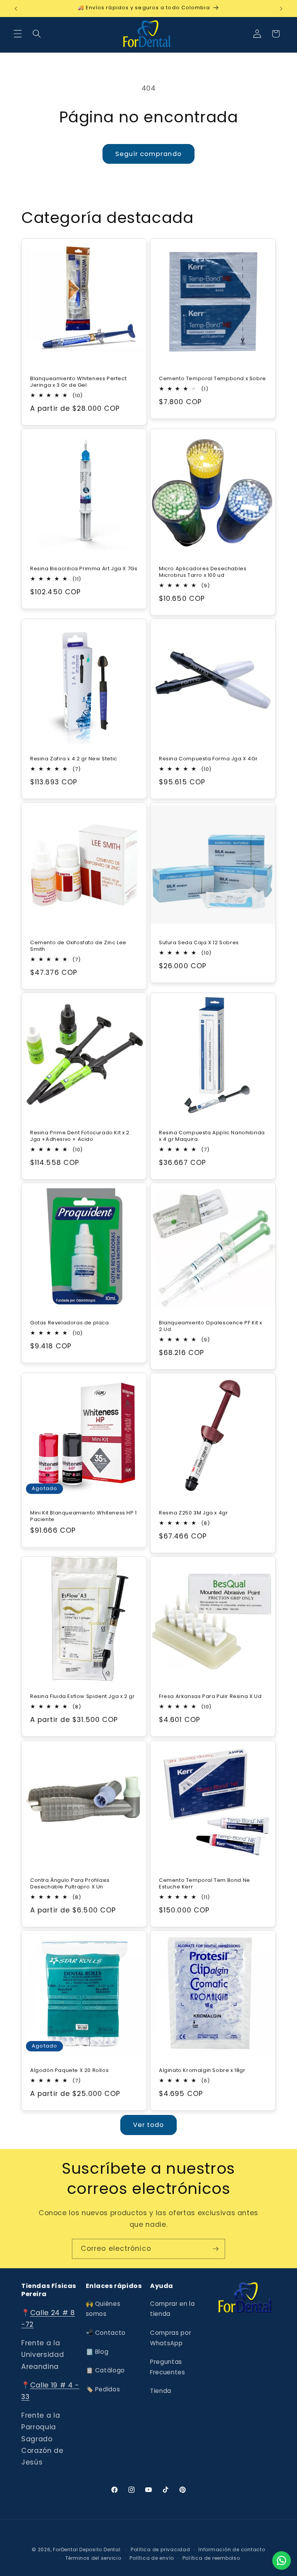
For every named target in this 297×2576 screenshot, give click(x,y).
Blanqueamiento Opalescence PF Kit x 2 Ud (211, 1326)
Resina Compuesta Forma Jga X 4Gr (208, 759)
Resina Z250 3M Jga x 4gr (193, 1513)
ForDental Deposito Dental (87, 2549)
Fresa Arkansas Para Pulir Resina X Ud (210, 1697)
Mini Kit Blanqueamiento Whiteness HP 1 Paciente (84, 1516)
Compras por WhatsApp (171, 2338)
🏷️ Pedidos (103, 2389)
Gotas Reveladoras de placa (70, 1323)
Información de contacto (232, 2549)
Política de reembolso (211, 2558)
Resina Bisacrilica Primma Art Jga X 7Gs (84, 569)
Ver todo (149, 2125)
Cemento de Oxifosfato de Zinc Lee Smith (78, 946)
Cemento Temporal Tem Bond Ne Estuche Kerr (205, 1883)
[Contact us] (282, 2561)
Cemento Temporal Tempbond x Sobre (213, 379)
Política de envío (152, 2558)
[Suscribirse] (215, 2249)
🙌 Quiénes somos (103, 2309)
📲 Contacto (106, 2333)
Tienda (161, 2391)
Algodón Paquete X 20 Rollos (69, 2071)
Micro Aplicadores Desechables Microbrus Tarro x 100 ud (203, 572)
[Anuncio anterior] (16, 9)
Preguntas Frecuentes (168, 2367)
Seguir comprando (148, 154)
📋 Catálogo (106, 2370)
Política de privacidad (160, 2549)
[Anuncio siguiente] (281, 9)
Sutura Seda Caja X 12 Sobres (199, 942)
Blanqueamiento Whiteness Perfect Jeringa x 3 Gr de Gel (78, 382)
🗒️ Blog (97, 2352)
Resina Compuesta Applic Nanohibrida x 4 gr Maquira (212, 1136)
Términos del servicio (93, 2558)
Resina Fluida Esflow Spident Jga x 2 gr (82, 1697)
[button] (18, 34)
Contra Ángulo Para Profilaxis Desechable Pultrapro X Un (70, 1883)
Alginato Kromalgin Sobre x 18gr (202, 2071)
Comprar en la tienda (172, 2309)
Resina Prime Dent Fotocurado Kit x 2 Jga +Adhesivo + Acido (80, 1136)
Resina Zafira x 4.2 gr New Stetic (74, 759)
